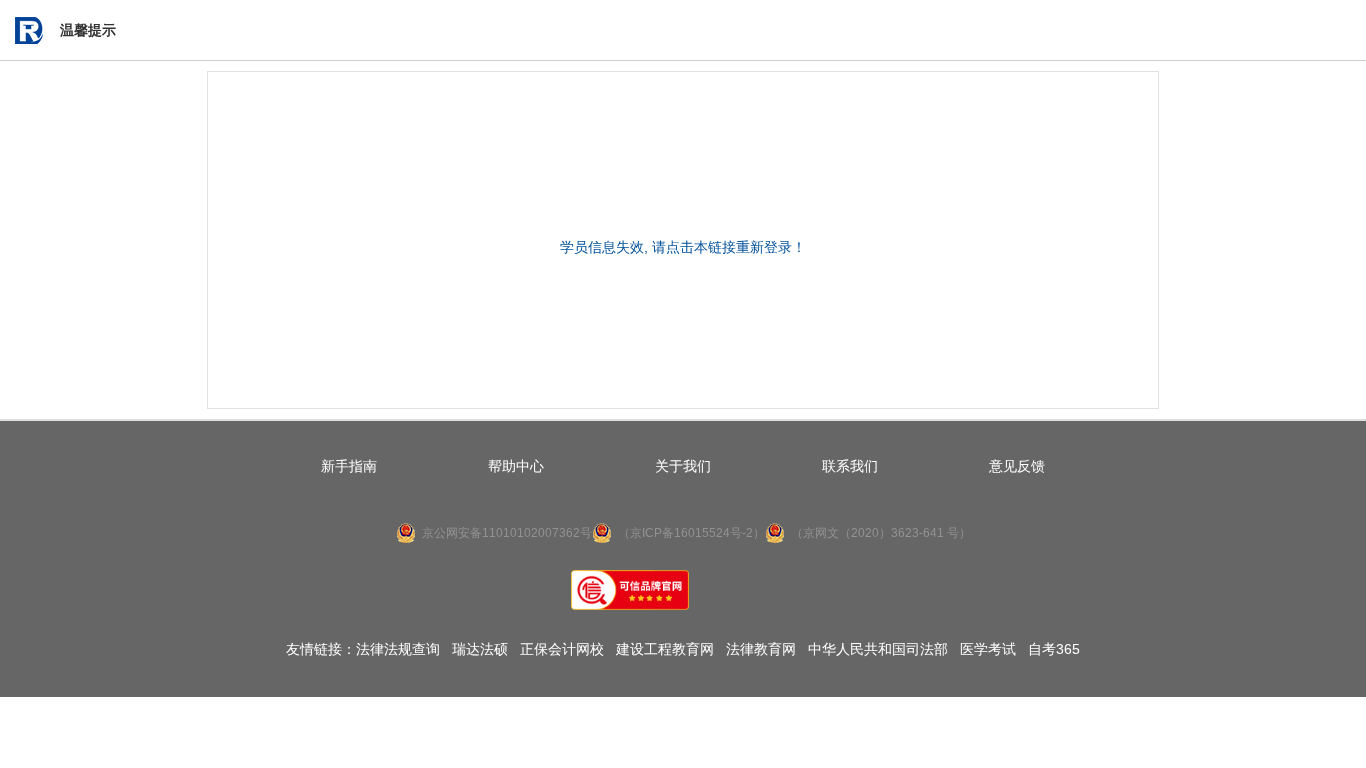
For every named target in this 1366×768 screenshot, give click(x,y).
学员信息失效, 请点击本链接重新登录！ (683, 247)
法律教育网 (761, 649)
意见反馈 (1017, 466)
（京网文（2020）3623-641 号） (881, 533)
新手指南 (349, 466)
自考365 (1054, 649)
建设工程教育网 (665, 649)
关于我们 (683, 466)
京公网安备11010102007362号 (507, 533)
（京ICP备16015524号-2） (691, 533)
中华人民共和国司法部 (878, 649)
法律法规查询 (398, 649)
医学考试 (988, 649)
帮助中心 (516, 466)
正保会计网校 (562, 649)
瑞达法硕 (480, 649)
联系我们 (850, 466)
